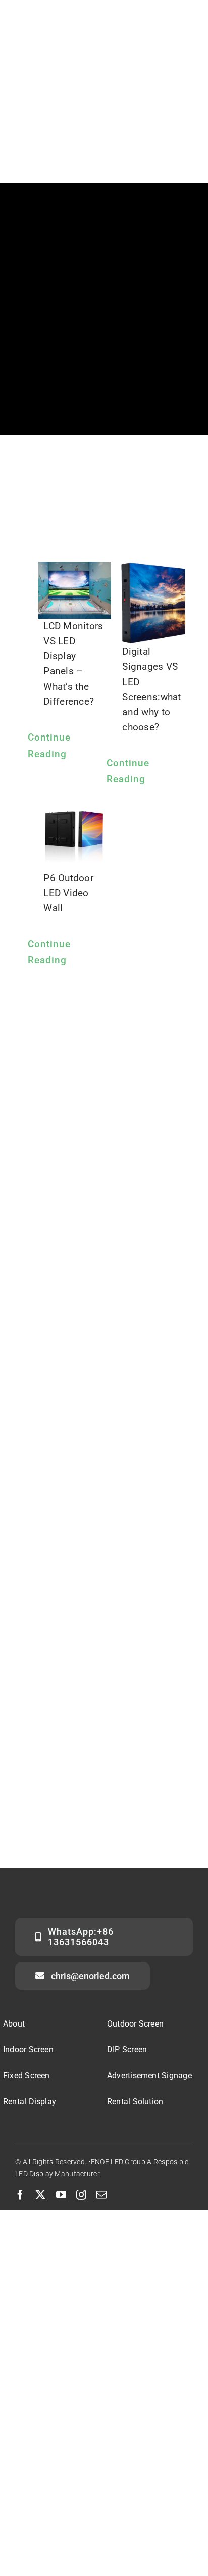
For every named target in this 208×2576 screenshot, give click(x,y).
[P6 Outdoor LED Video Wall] (75, 834)
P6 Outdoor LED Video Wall (68, 893)
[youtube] (61, 2195)
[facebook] (20, 2195)
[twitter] (40, 2195)
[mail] (101, 2195)
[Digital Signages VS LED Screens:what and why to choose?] (153, 603)
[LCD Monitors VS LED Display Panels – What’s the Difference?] (75, 590)
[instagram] (81, 2195)
